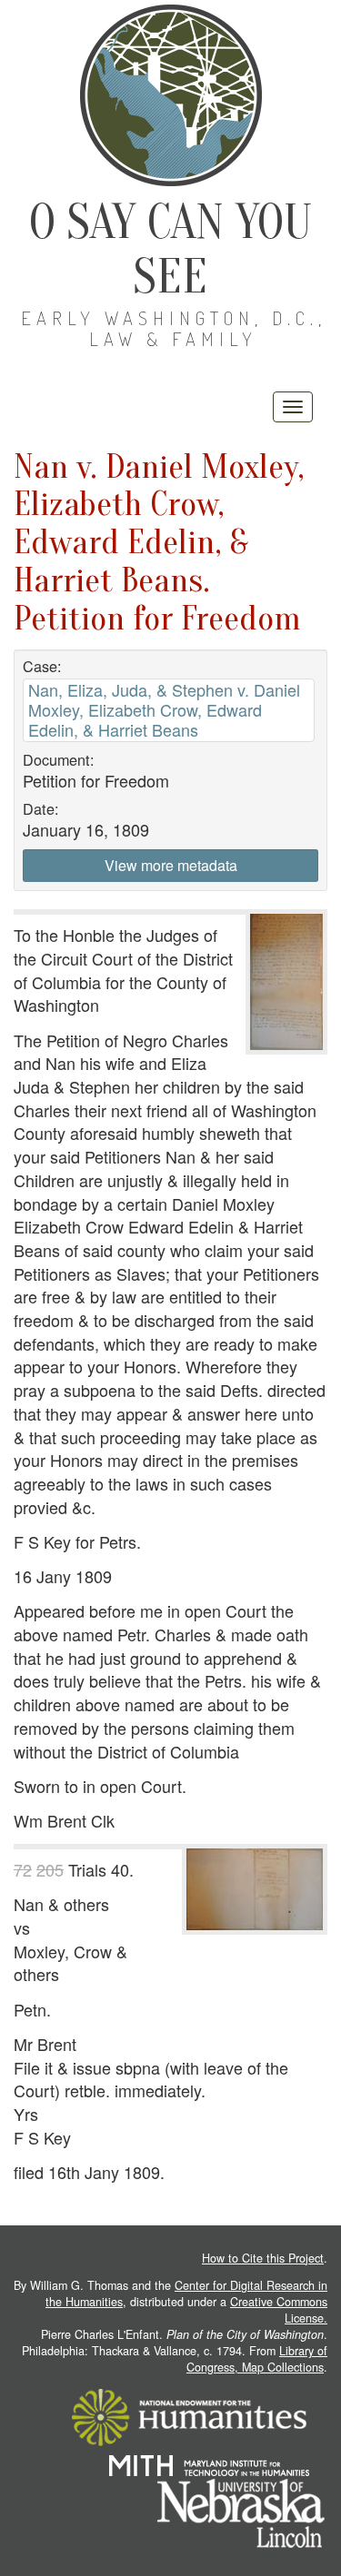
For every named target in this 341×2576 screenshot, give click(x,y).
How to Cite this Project (263, 2258)
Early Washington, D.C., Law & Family (174, 328)
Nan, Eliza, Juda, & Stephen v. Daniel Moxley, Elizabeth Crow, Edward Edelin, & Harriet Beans (164, 710)
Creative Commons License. (279, 2310)
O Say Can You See (170, 249)
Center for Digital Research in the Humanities (186, 2294)
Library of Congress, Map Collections (257, 2359)
